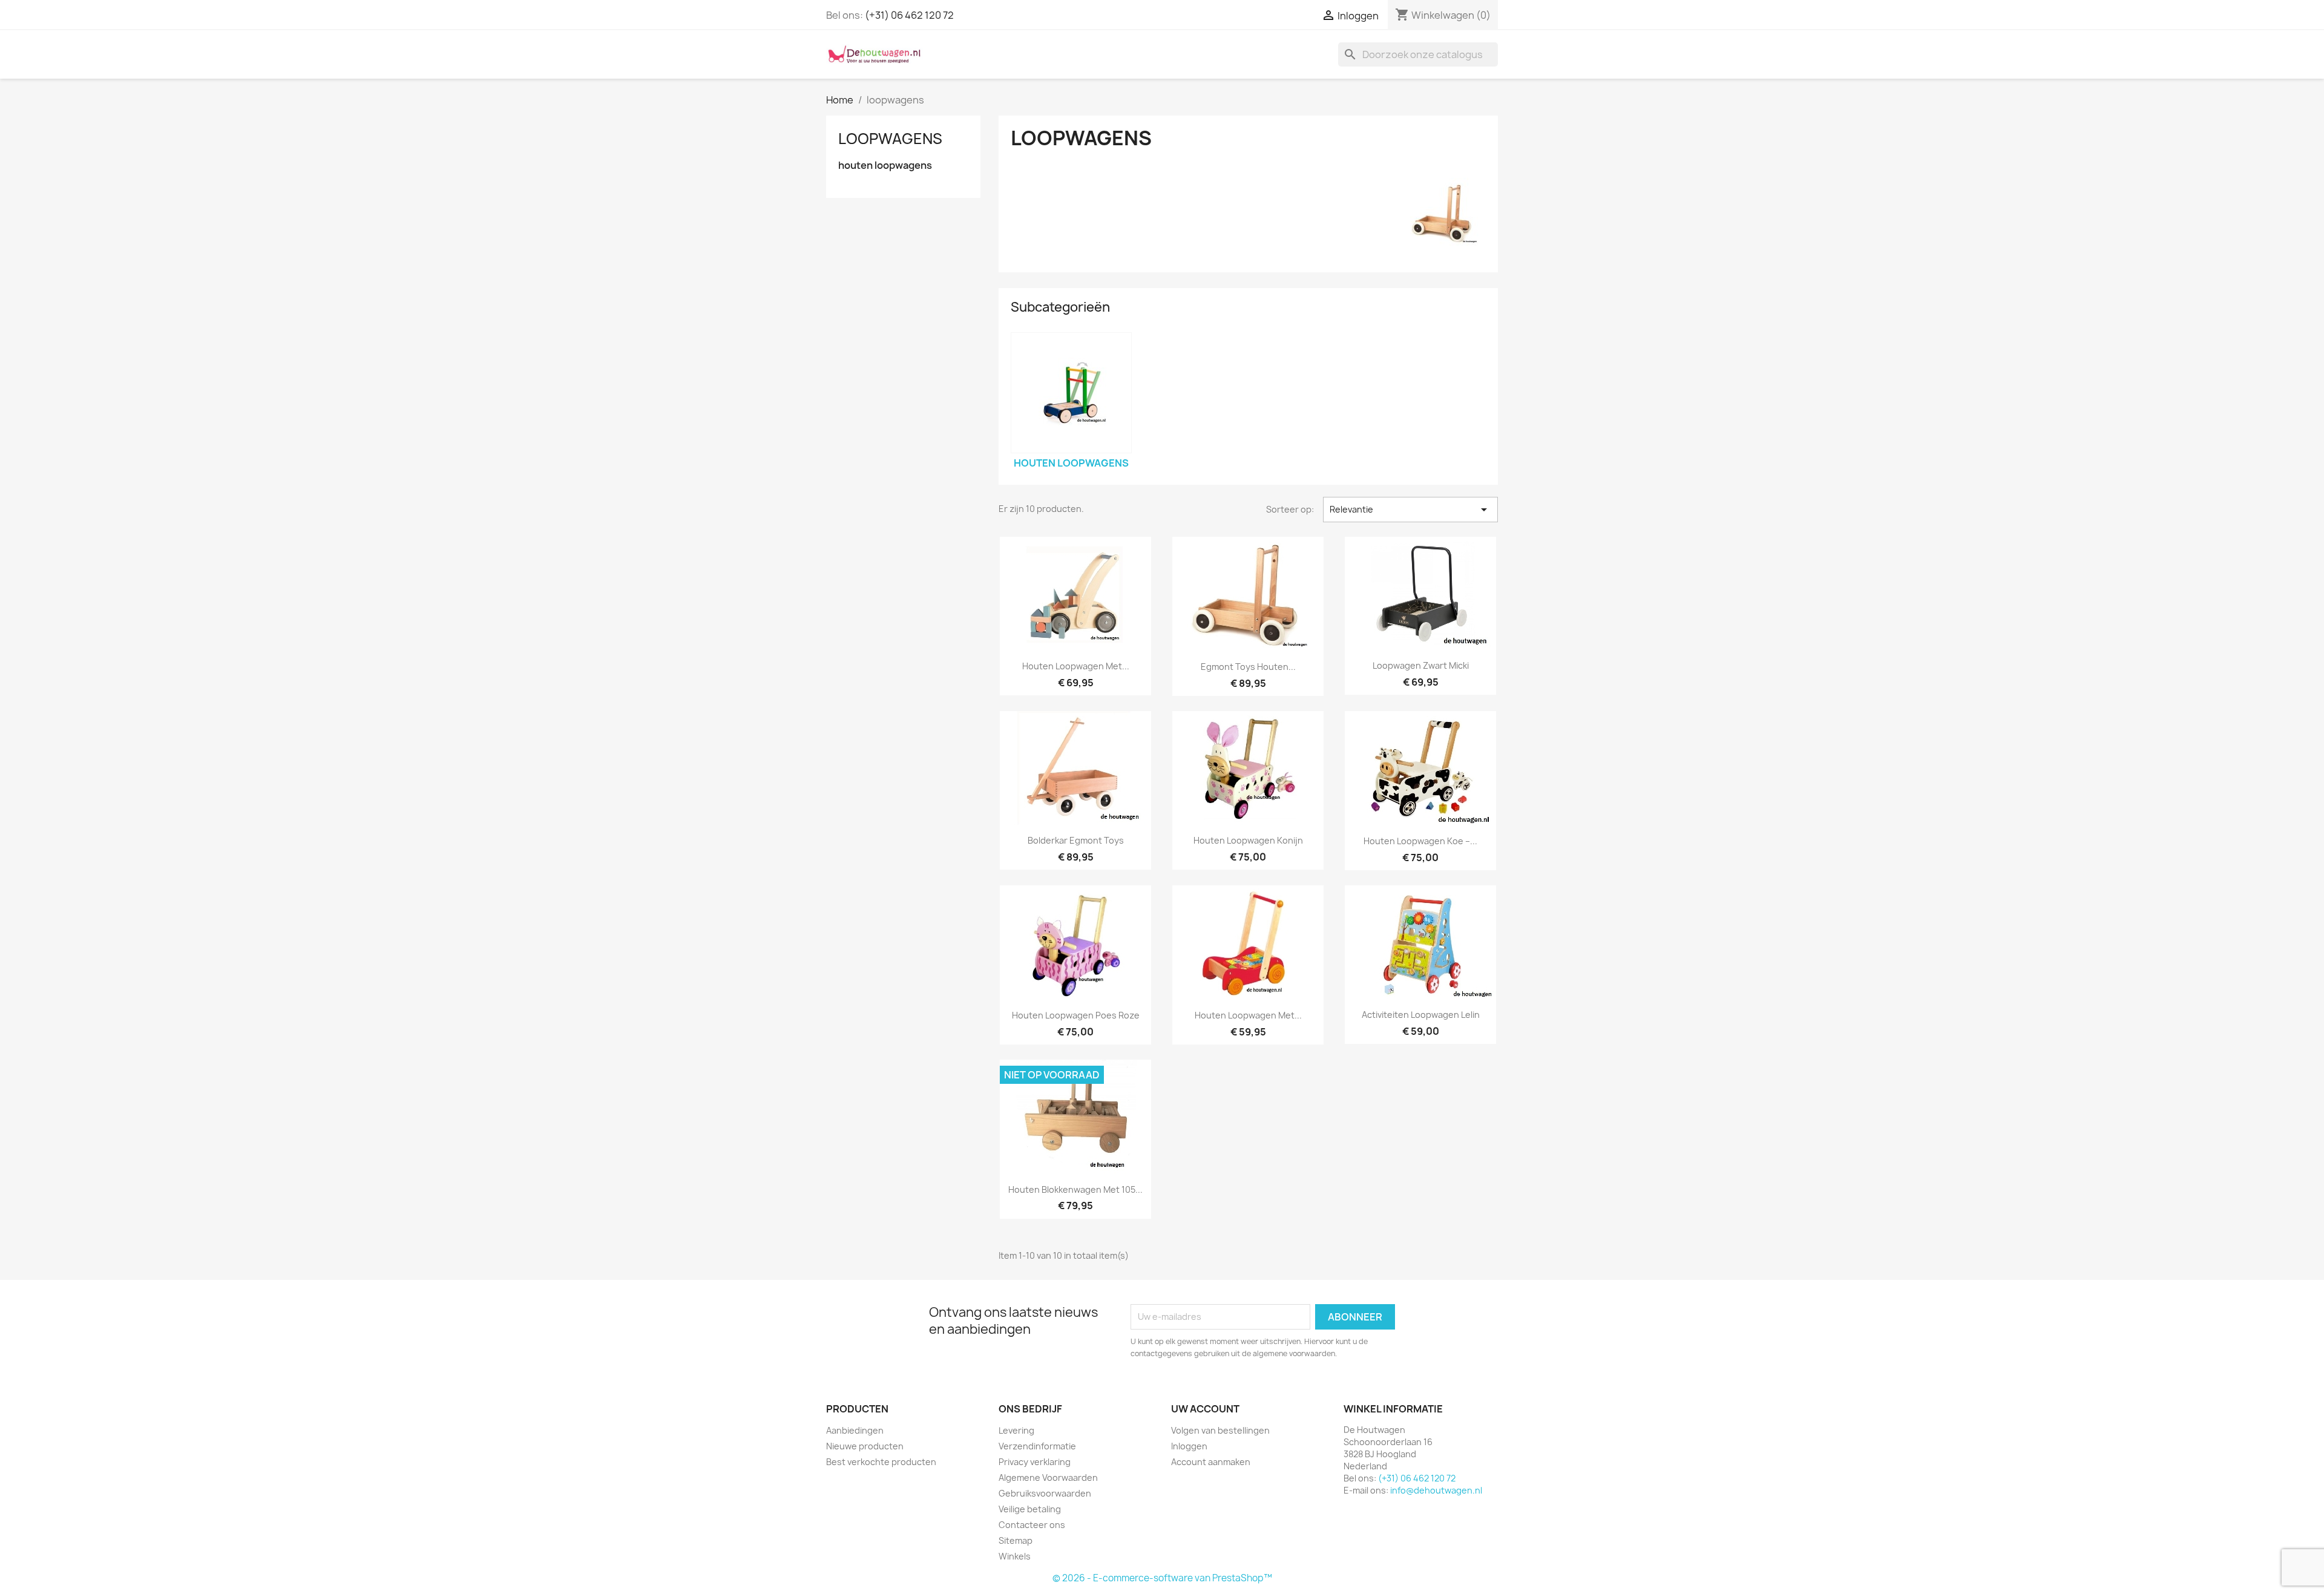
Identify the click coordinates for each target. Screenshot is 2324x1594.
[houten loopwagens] (1071, 393)
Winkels (1015, 1556)
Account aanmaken (1211, 1462)
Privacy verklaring (1035, 1462)
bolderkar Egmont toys (1076, 840)
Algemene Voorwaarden (1048, 1478)
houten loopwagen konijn (1248, 840)
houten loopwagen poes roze (1076, 1015)
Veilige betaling (1030, 1509)
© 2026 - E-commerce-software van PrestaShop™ (1162, 1578)
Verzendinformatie (1037, 1446)
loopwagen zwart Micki (1421, 665)
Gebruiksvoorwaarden (1045, 1493)
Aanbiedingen (855, 1430)
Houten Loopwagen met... (1076, 666)
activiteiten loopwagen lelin (1421, 1015)
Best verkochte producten (881, 1462)
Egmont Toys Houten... (1248, 667)
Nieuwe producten (865, 1446)
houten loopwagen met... (1248, 1015)
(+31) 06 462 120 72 (909, 15)
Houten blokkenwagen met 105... (1075, 1189)
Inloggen (1189, 1446)
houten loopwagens (885, 166)
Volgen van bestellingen (1220, 1430)
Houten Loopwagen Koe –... (1420, 841)
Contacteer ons (1032, 1525)
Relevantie (1410, 510)
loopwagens (890, 139)
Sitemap (1016, 1540)
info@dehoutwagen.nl (1436, 1490)
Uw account (1205, 1409)
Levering (1016, 1430)
